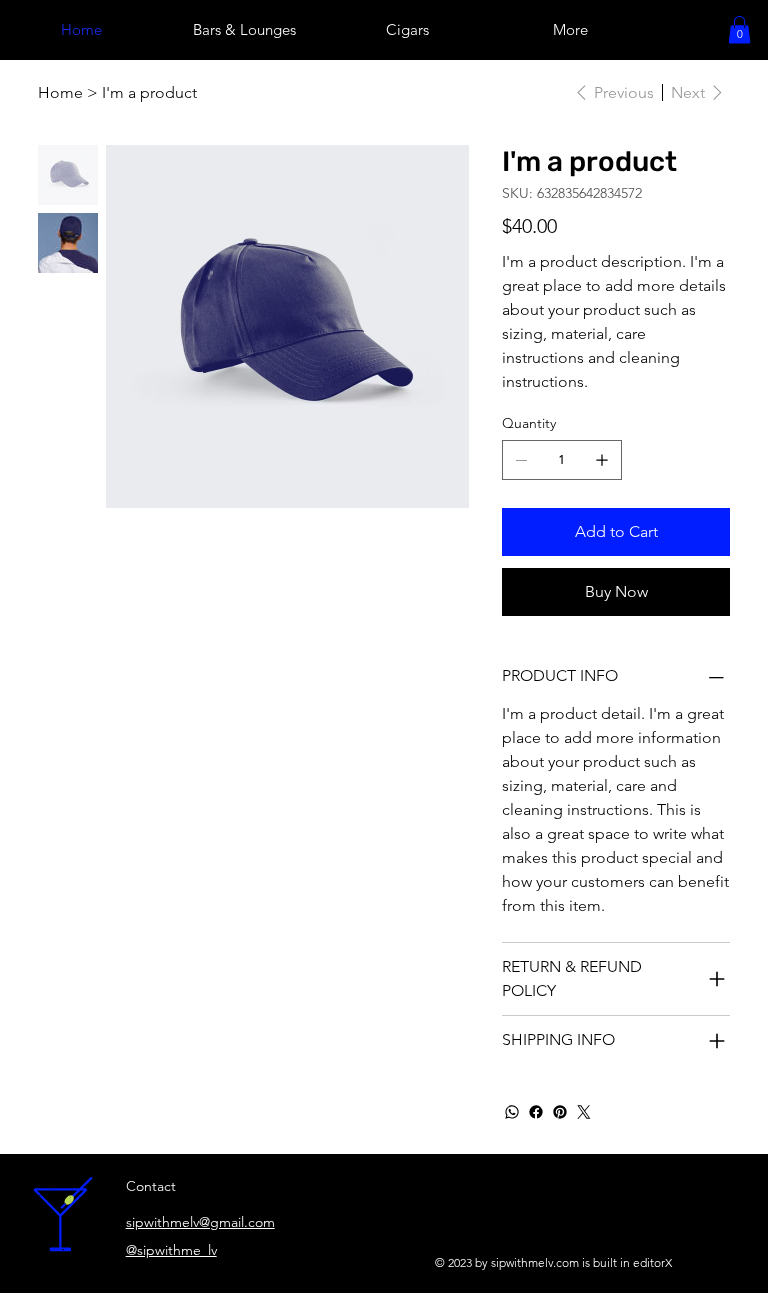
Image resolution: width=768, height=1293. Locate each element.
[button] (739, 29)
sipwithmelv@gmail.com (200, 1222)
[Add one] (602, 460)
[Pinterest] (560, 1112)
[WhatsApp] (512, 1112)
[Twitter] (584, 1112)
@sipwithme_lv (171, 1250)
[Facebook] (536, 1112)
